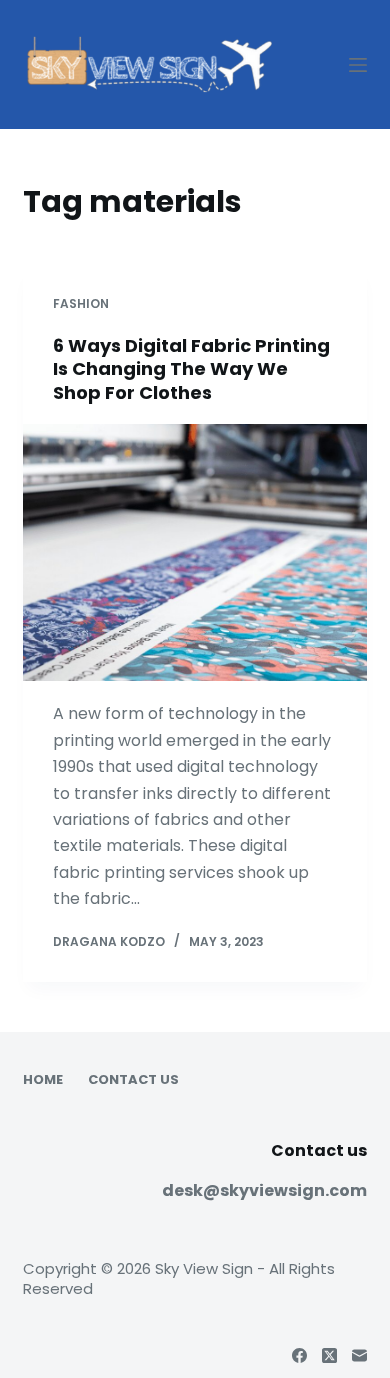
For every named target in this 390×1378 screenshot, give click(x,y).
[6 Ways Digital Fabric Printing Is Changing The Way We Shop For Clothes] (194, 552)
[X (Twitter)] (329, 1355)
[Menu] (358, 65)
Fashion (81, 303)
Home (43, 1080)
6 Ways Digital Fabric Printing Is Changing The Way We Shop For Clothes (191, 369)
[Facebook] (299, 1355)
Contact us (133, 1080)
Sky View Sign (204, 1268)
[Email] (359, 1355)
